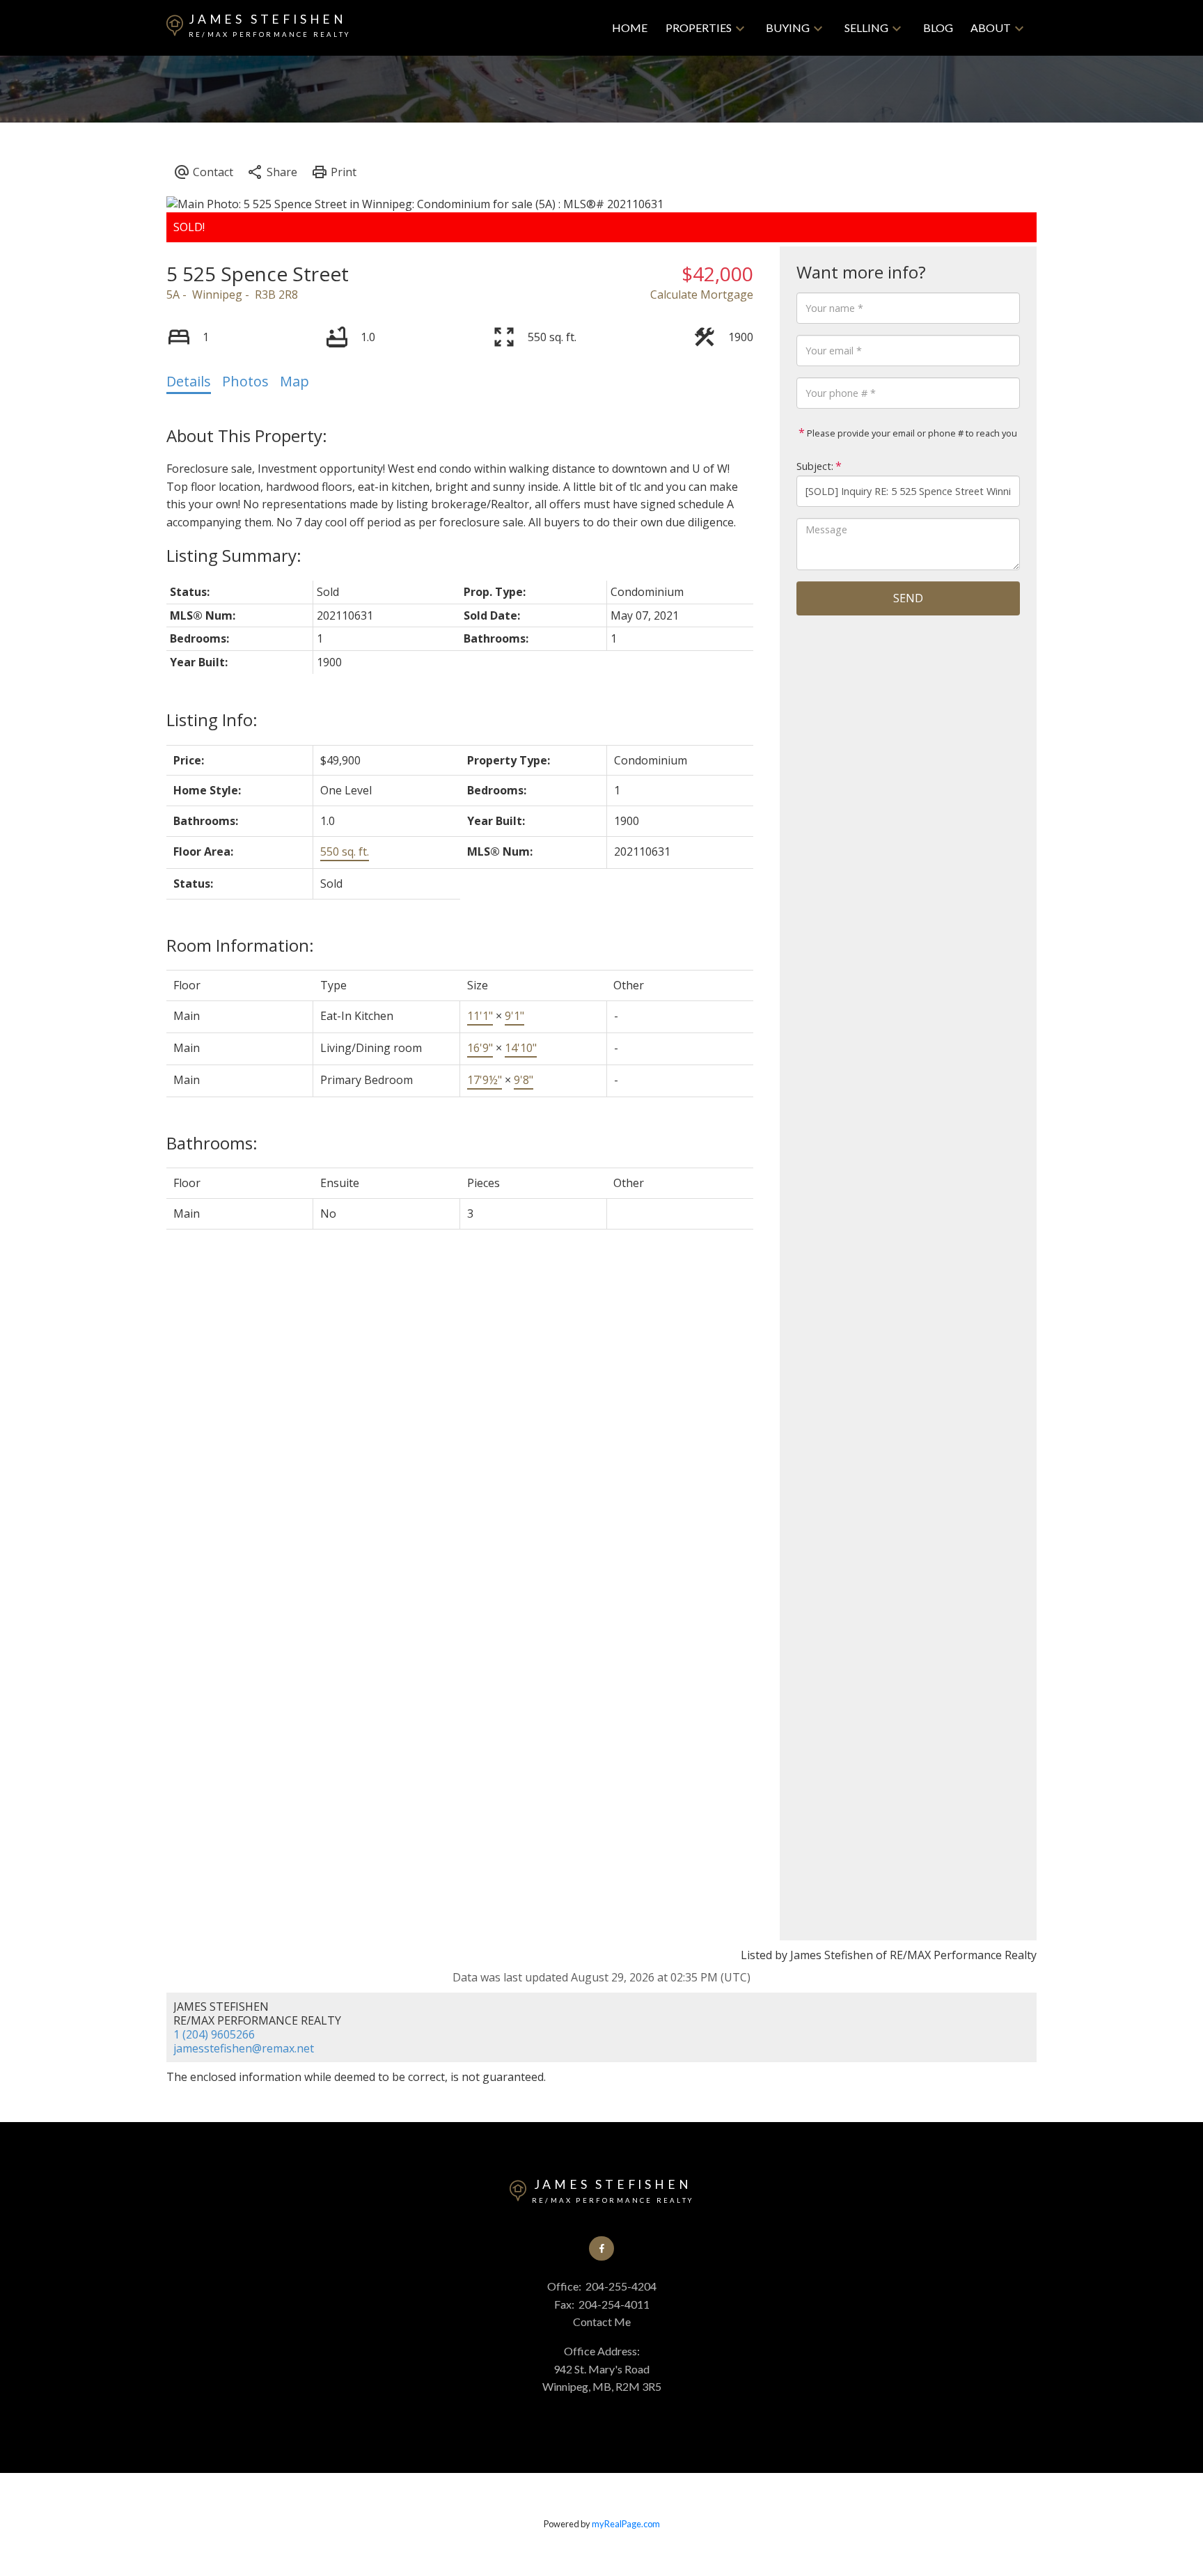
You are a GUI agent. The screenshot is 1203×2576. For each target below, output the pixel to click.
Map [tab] (294, 381)
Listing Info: (212, 720)
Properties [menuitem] (699, 28)
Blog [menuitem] (938, 28)
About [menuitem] (991, 28)
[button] (601, 2248)
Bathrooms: (212, 1143)
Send (908, 598)
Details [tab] (189, 381)
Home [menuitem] (630, 28)
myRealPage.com (626, 2524)
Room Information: (240, 945)
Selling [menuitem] (866, 28)
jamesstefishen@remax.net (244, 2048)
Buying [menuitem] (788, 28)
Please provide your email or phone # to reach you (911, 433)
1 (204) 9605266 (214, 2034)
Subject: (815, 466)
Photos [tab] (245, 381)
